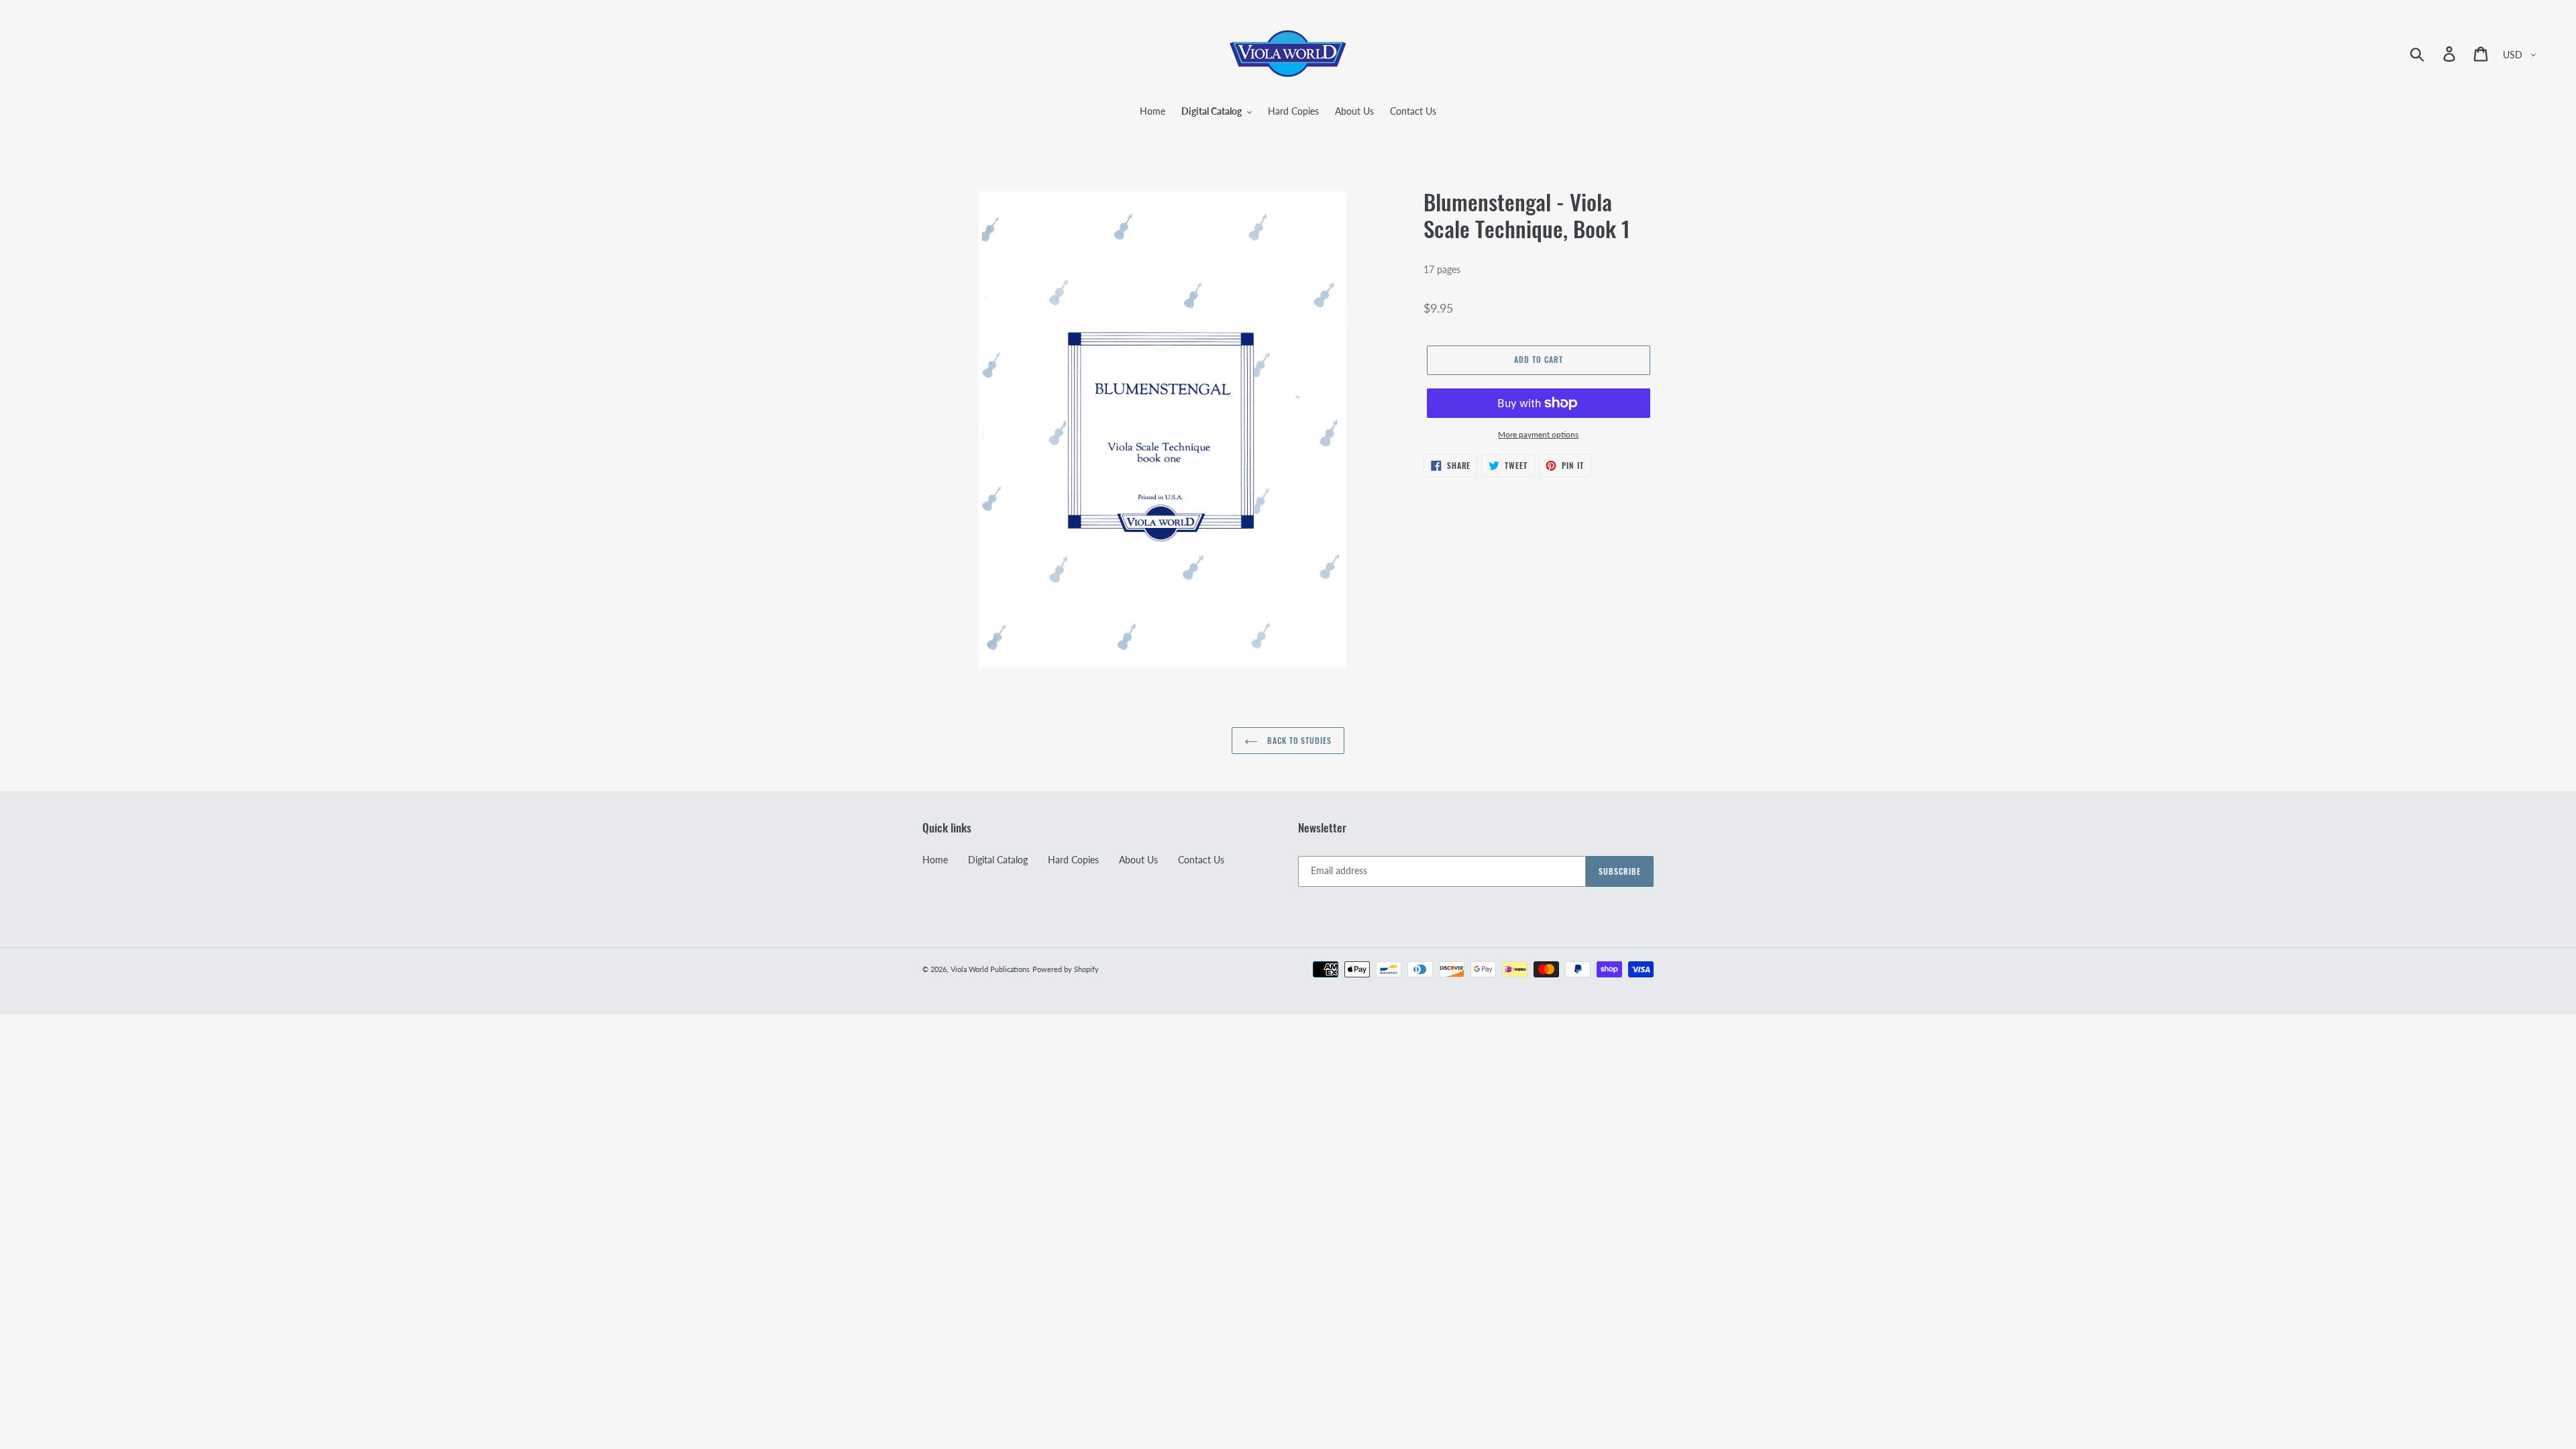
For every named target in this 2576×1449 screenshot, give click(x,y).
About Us (1138, 860)
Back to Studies (1298, 740)
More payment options (1538, 434)
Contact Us (1201, 860)
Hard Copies (1073, 860)
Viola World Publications (990, 969)
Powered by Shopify (1066, 969)
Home (935, 860)
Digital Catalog (998, 860)
